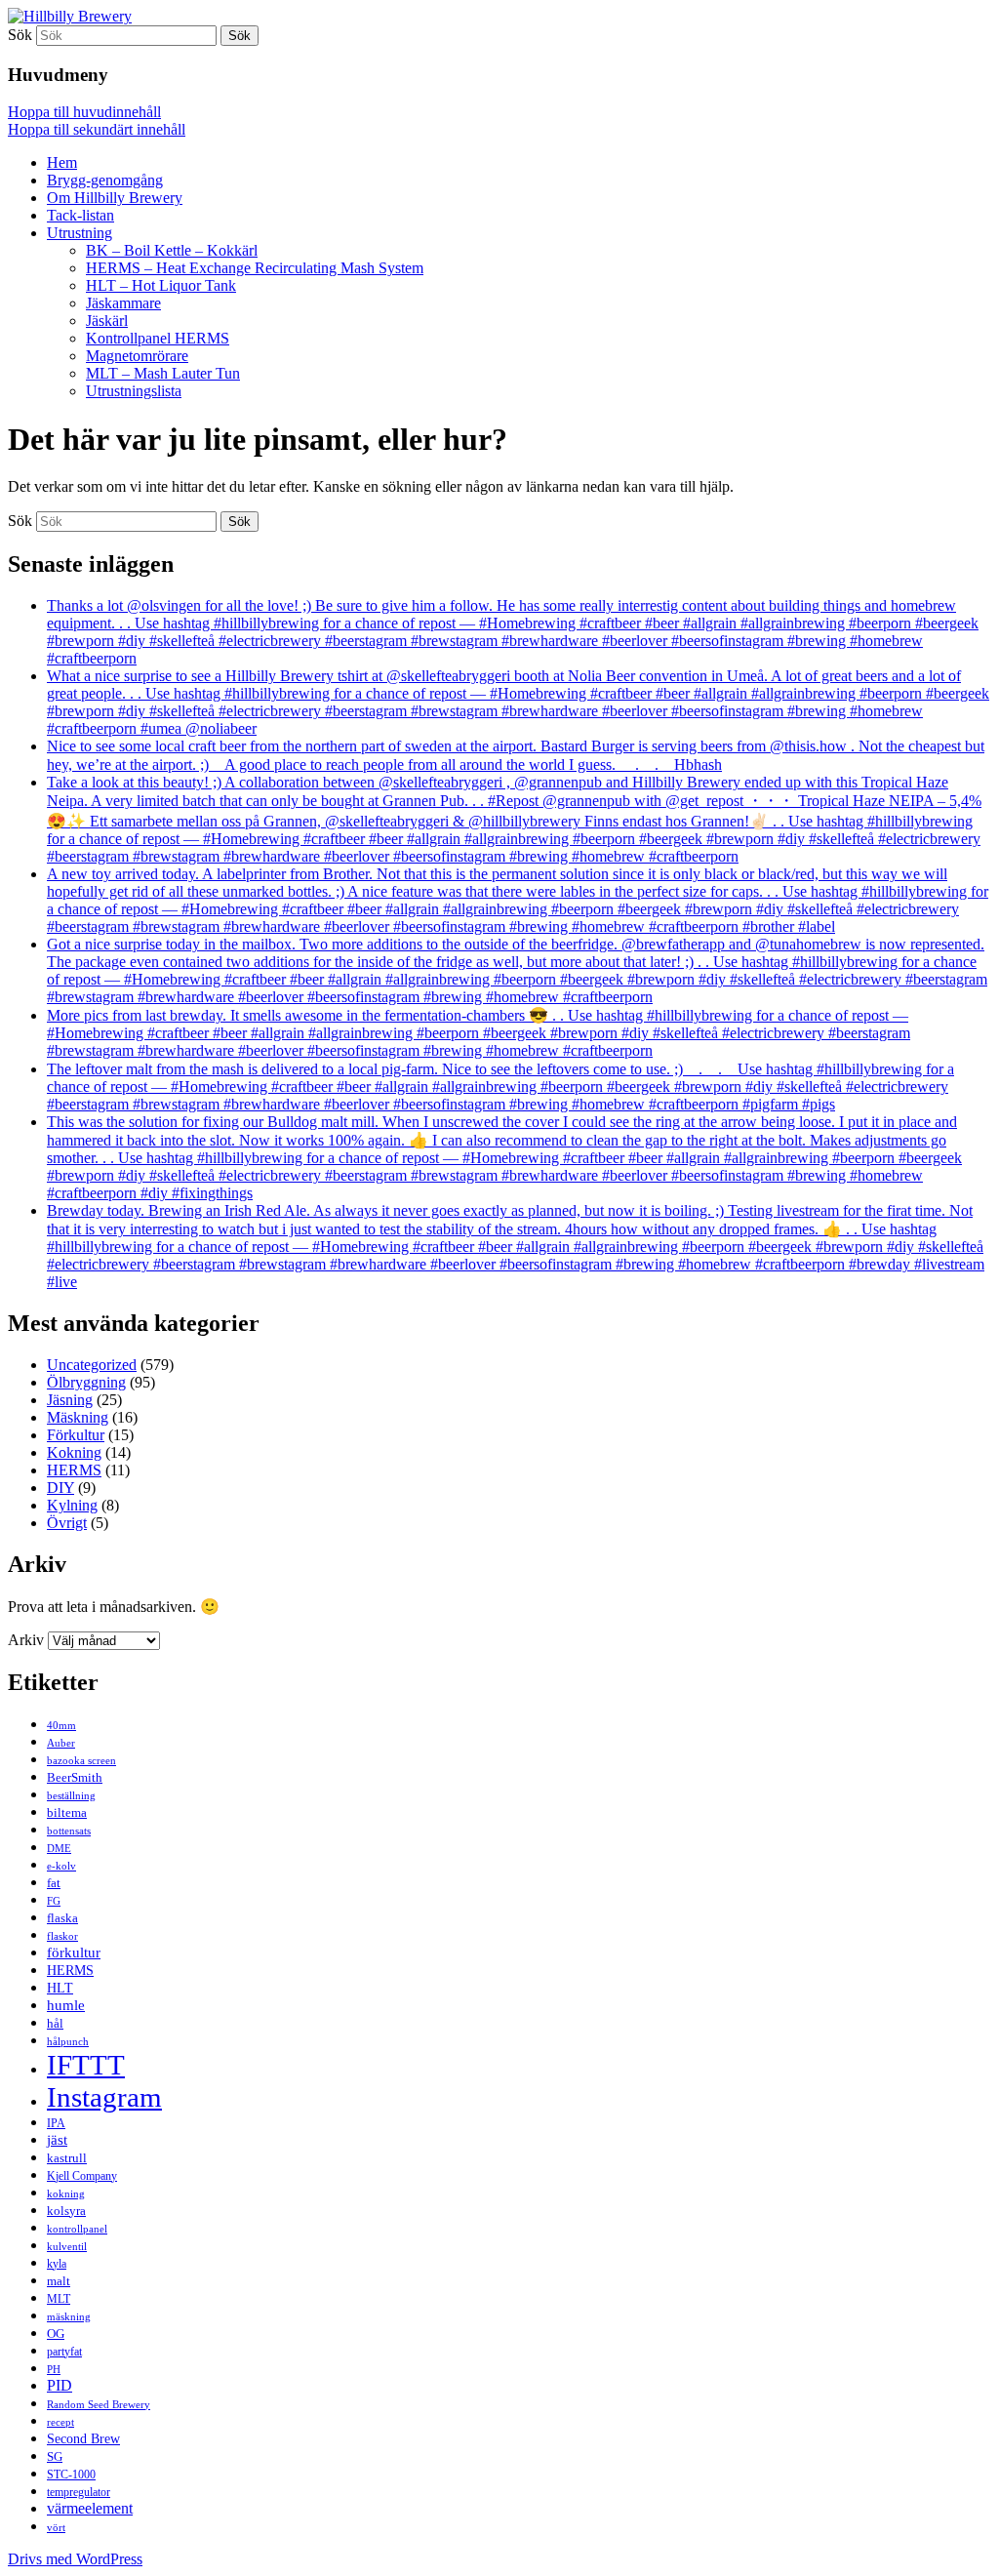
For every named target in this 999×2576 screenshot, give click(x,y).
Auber (61, 1743)
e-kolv (61, 1866)
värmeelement (90, 2508)
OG (56, 2334)
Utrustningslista (134, 391)
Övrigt (67, 1523)
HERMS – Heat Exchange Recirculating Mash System (255, 268)
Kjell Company (82, 2176)
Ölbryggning (86, 1382)
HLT (60, 1988)
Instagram (104, 2097)
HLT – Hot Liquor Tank (161, 285)
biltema (67, 1812)
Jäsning (70, 1400)
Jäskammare (123, 303)
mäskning (69, 2317)
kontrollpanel (77, 2229)
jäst (57, 2140)
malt (59, 2281)
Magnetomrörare (137, 356)
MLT (59, 2299)
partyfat (64, 2352)
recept (60, 2422)
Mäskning (78, 1417)
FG (54, 1901)
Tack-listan (80, 215)
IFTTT (86, 2065)
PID (60, 2385)
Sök (20, 35)
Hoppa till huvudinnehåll (84, 112)
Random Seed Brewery (99, 2405)
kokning (66, 2194)
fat (54, 1883)
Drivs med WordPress (75, 2559)
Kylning (72, 1505)
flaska (62, 1918)
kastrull (67, 2158)
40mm (61, 1725)
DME (59, 1848)
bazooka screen (81, 1760)
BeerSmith (75, 1777)
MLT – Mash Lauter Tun (163, 373)
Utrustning (80, 233)
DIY (60, 1488)
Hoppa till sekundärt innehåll (97, 129)
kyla (57, 2264)
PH (54, 2370)
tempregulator (79, 2492)
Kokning (74, 1452)
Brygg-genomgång (105, 180)
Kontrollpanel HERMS (158, 338)
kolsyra (66, 2211)
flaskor (62, 1936)
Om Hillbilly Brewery (115, 198)
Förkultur (76, 1435)
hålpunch (68, 2042)
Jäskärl (107, 321)
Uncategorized (92, 1365)
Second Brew (83, 2438)
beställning (71, 1795)
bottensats (69, 1831)
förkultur (74, 1952)
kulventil (67, 2247)
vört (56, 2527)
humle (66, 2005)
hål (55, 2023)
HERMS (74, 1470)
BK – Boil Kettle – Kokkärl (172, 250)
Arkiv (26, 1640)
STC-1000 (71, 2475)
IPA (56, 2123)
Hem (62, 162)
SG (55, 2456)
